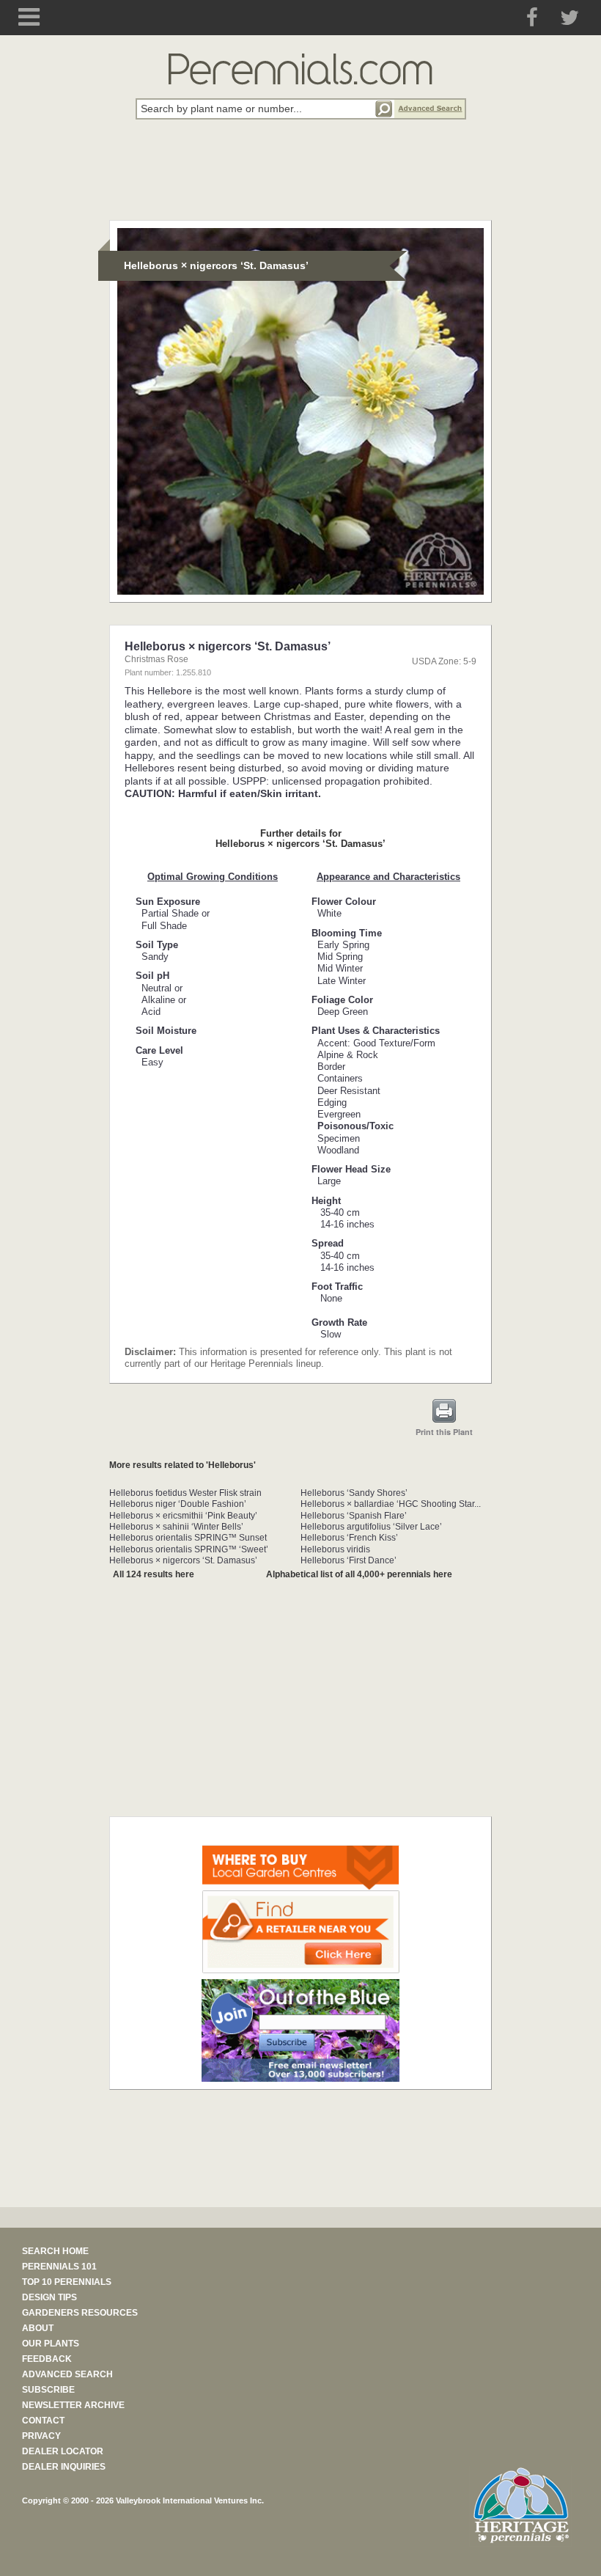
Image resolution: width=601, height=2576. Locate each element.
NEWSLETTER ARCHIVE (73, 2405)
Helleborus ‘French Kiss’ (349, 1538)
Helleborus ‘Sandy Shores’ (354, 1493)
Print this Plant (444, 1432)
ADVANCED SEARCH (67, 2374)
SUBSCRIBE (48, 2390)
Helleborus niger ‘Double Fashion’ (178, 1504)
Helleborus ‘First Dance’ (349, 1560)
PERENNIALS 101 (59, 2267)
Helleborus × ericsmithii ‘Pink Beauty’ (183, 1516)
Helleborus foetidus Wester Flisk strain (185, 1493)
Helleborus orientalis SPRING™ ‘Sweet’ (189, 1549)
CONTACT (43, 2421)
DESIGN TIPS (49, 2297)
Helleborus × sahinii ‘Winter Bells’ (176, 1527)
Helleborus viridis (335, 1549)
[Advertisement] (300, 178)
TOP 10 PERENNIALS (67, 2282)
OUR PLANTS (51, 2344)
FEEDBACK (47, 2359)
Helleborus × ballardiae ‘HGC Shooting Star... (391, 1504)
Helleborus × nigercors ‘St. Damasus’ (183, 1560)
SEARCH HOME (55, 2251)
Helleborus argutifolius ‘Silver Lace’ (371, 1527)
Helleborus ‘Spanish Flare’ (354, 1516)
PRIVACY (41, 2436)
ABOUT (38, 2328)
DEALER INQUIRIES (64, 2467)
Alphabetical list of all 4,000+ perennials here (359, 1574)
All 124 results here (154, 1574)
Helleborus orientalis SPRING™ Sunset (188, 1538)
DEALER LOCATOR (63, 2451)
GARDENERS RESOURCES (80, 2313)
